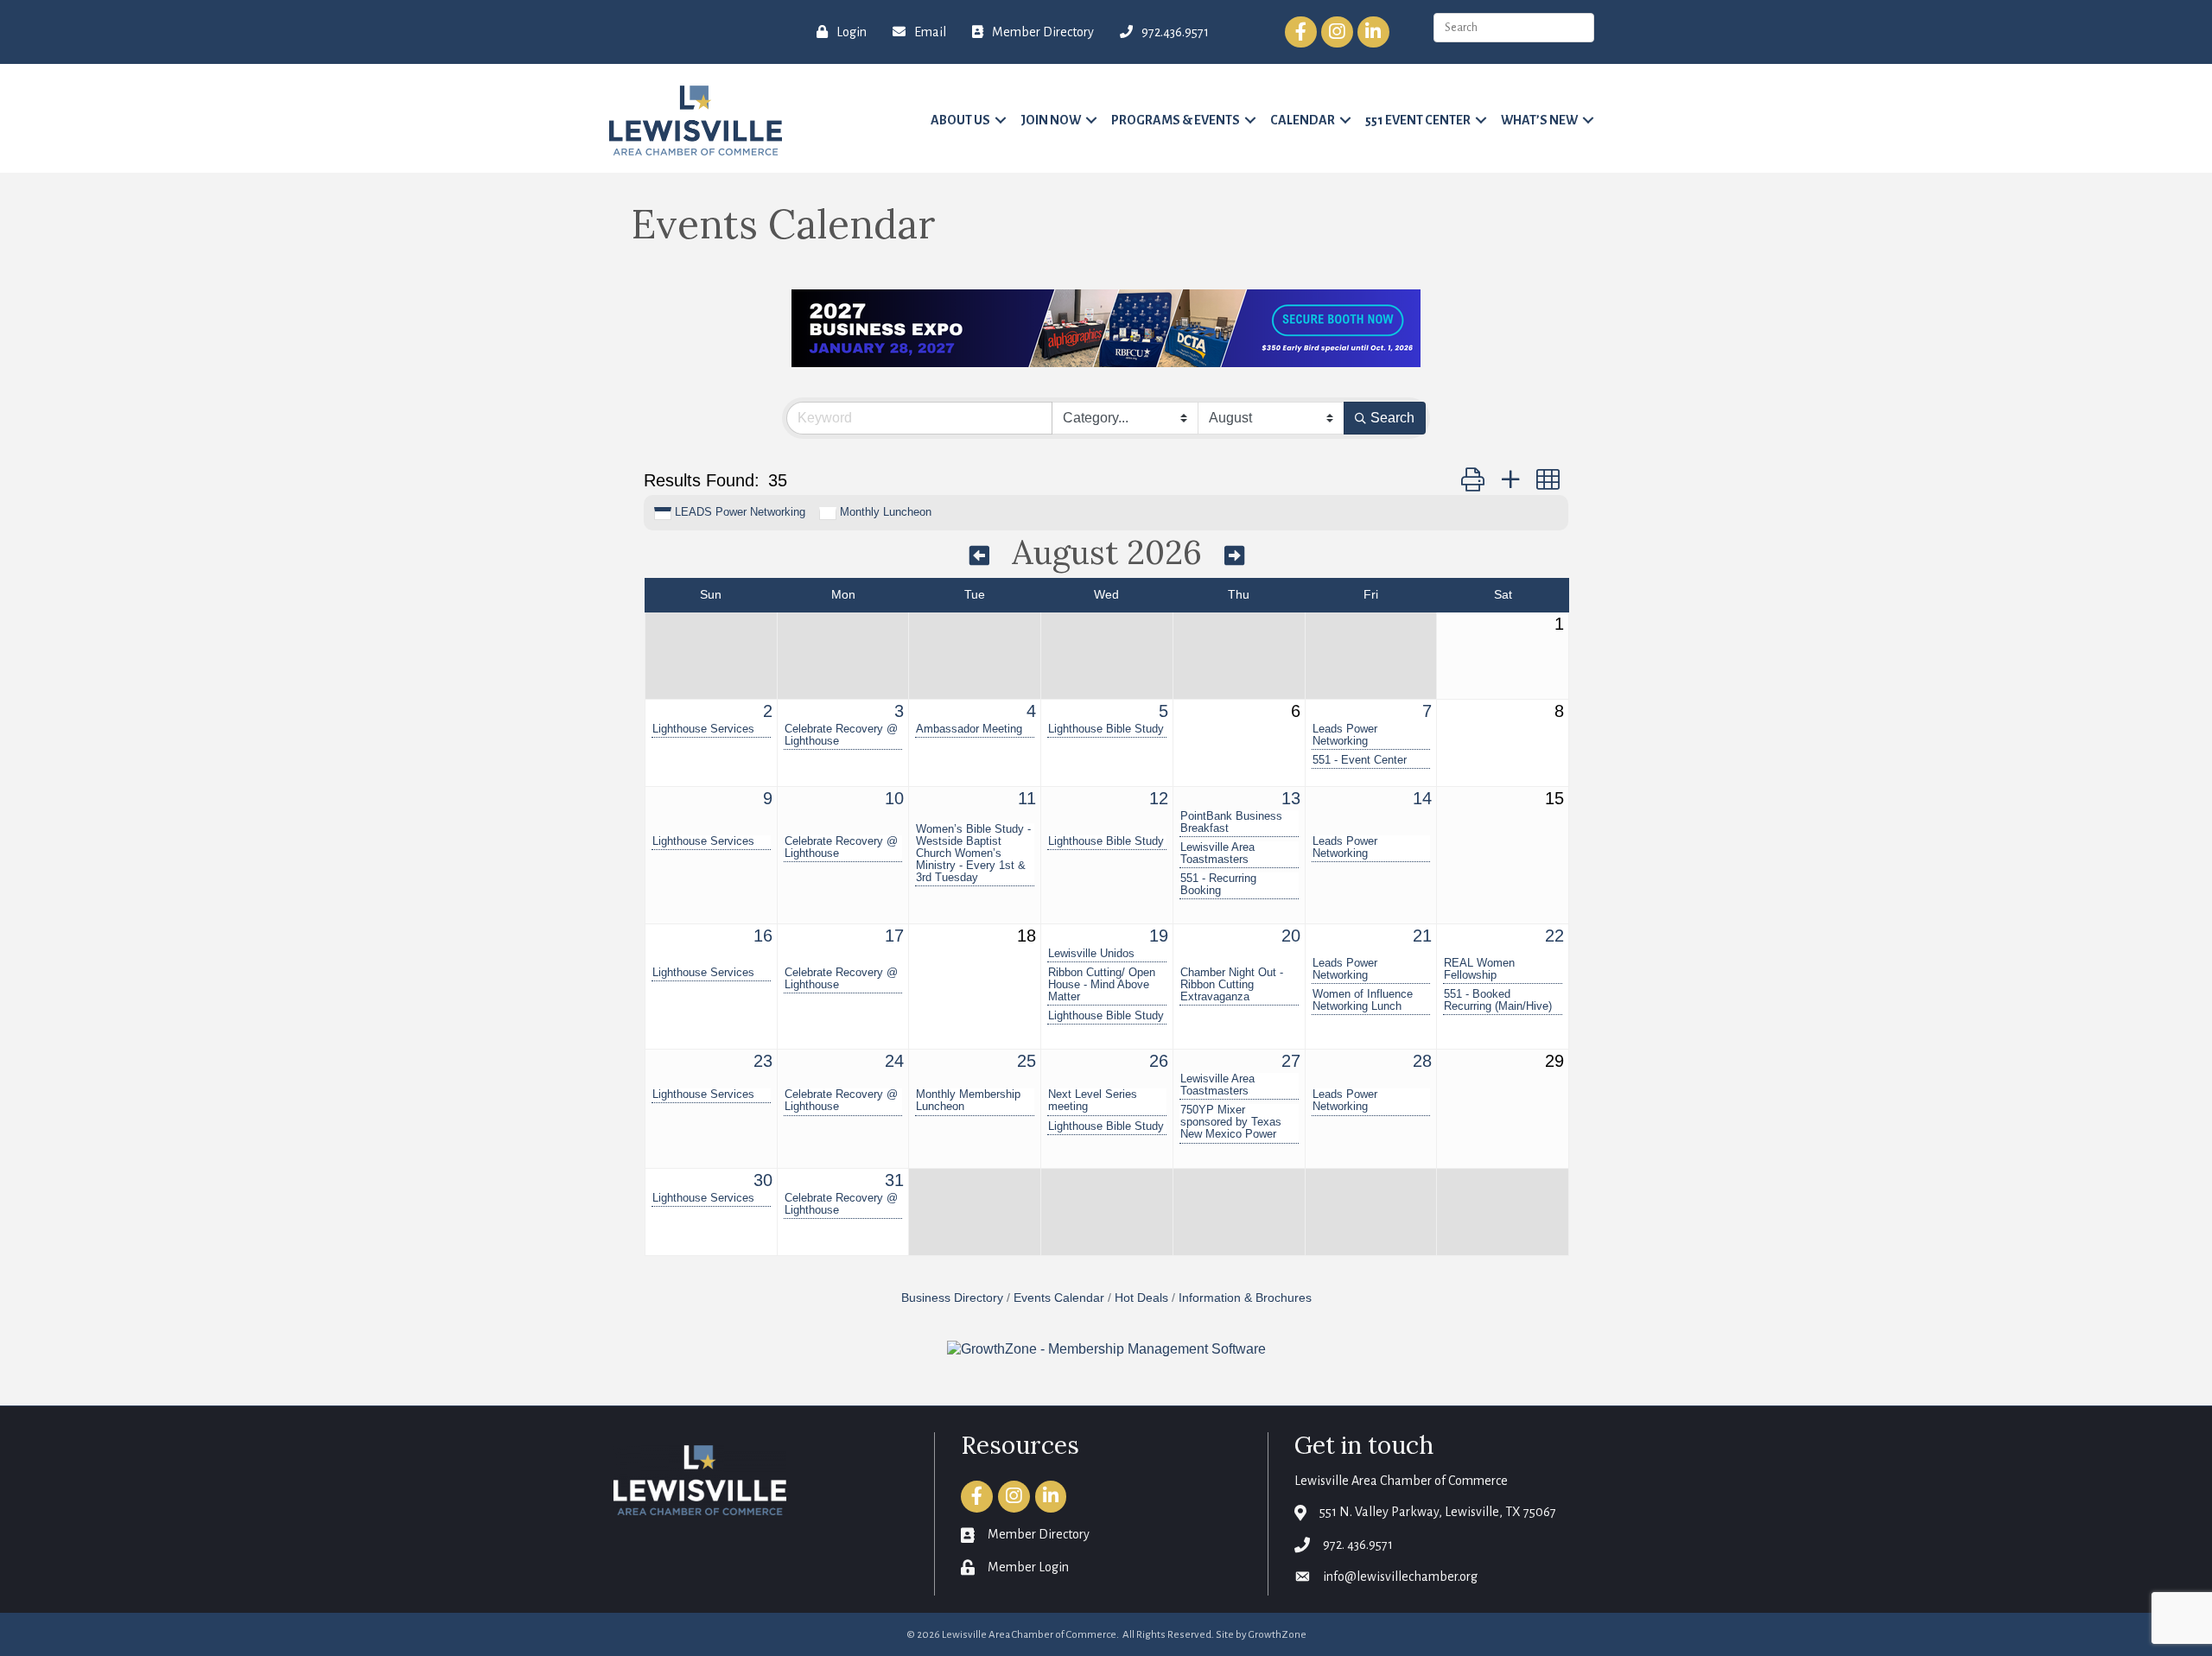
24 (894, 1061)
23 (763, 1061)
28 (1422, 1061)
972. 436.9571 (1358, 1545)
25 (1027, 1061)
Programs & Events (1176, 120)
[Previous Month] (979, 555)
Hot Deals (1141, 1298)
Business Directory (952, 1298)
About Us (960, 120)
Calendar (1303, 120)
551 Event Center (1418, 120)
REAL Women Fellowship (1479, 969)
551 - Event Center (1360, 760)
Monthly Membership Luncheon (968, 1101)
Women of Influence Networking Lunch (1363, 1000)
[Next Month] (1234, 555)
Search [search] (1392, 418)
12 (1159, 798)
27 (1291, 1061)
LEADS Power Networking (740, 512)
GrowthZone (1278, 1635)
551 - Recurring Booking (1218, 885)
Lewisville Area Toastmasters (1217, 853)
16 (763, 936)
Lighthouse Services (703, 729)
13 (1291, 798)
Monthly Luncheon (886, 512)
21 (1422, 936)
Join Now (1051, 120)
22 (1554, 936)
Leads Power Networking (1345, 735)
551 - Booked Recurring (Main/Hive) (1498, 1000)
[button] (1473, 480)
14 (1422, 798)
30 (763, 1180)
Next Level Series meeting (1093, 1101)
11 (1027, 798)
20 (1291, 936)
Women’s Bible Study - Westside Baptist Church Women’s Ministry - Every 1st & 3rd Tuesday (973, 853)
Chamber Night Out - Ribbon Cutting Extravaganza (1232, 985)
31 (894, 1180)
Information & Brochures (1245, 1298)
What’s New (1539, 120)
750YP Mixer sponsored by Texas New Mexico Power (1231, 1122)
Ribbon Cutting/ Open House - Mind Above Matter (1102, 985)
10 (894, 798)
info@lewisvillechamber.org (1400, 1577)
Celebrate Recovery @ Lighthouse (841, 735)
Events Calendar (1059, 1298)
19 (1159, 936)
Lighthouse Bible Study (1106, 729)
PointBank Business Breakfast (1231, 822)
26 (1159, 1061)
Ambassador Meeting (969, 729)
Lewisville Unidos (1091, 954)
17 (894, 936)
